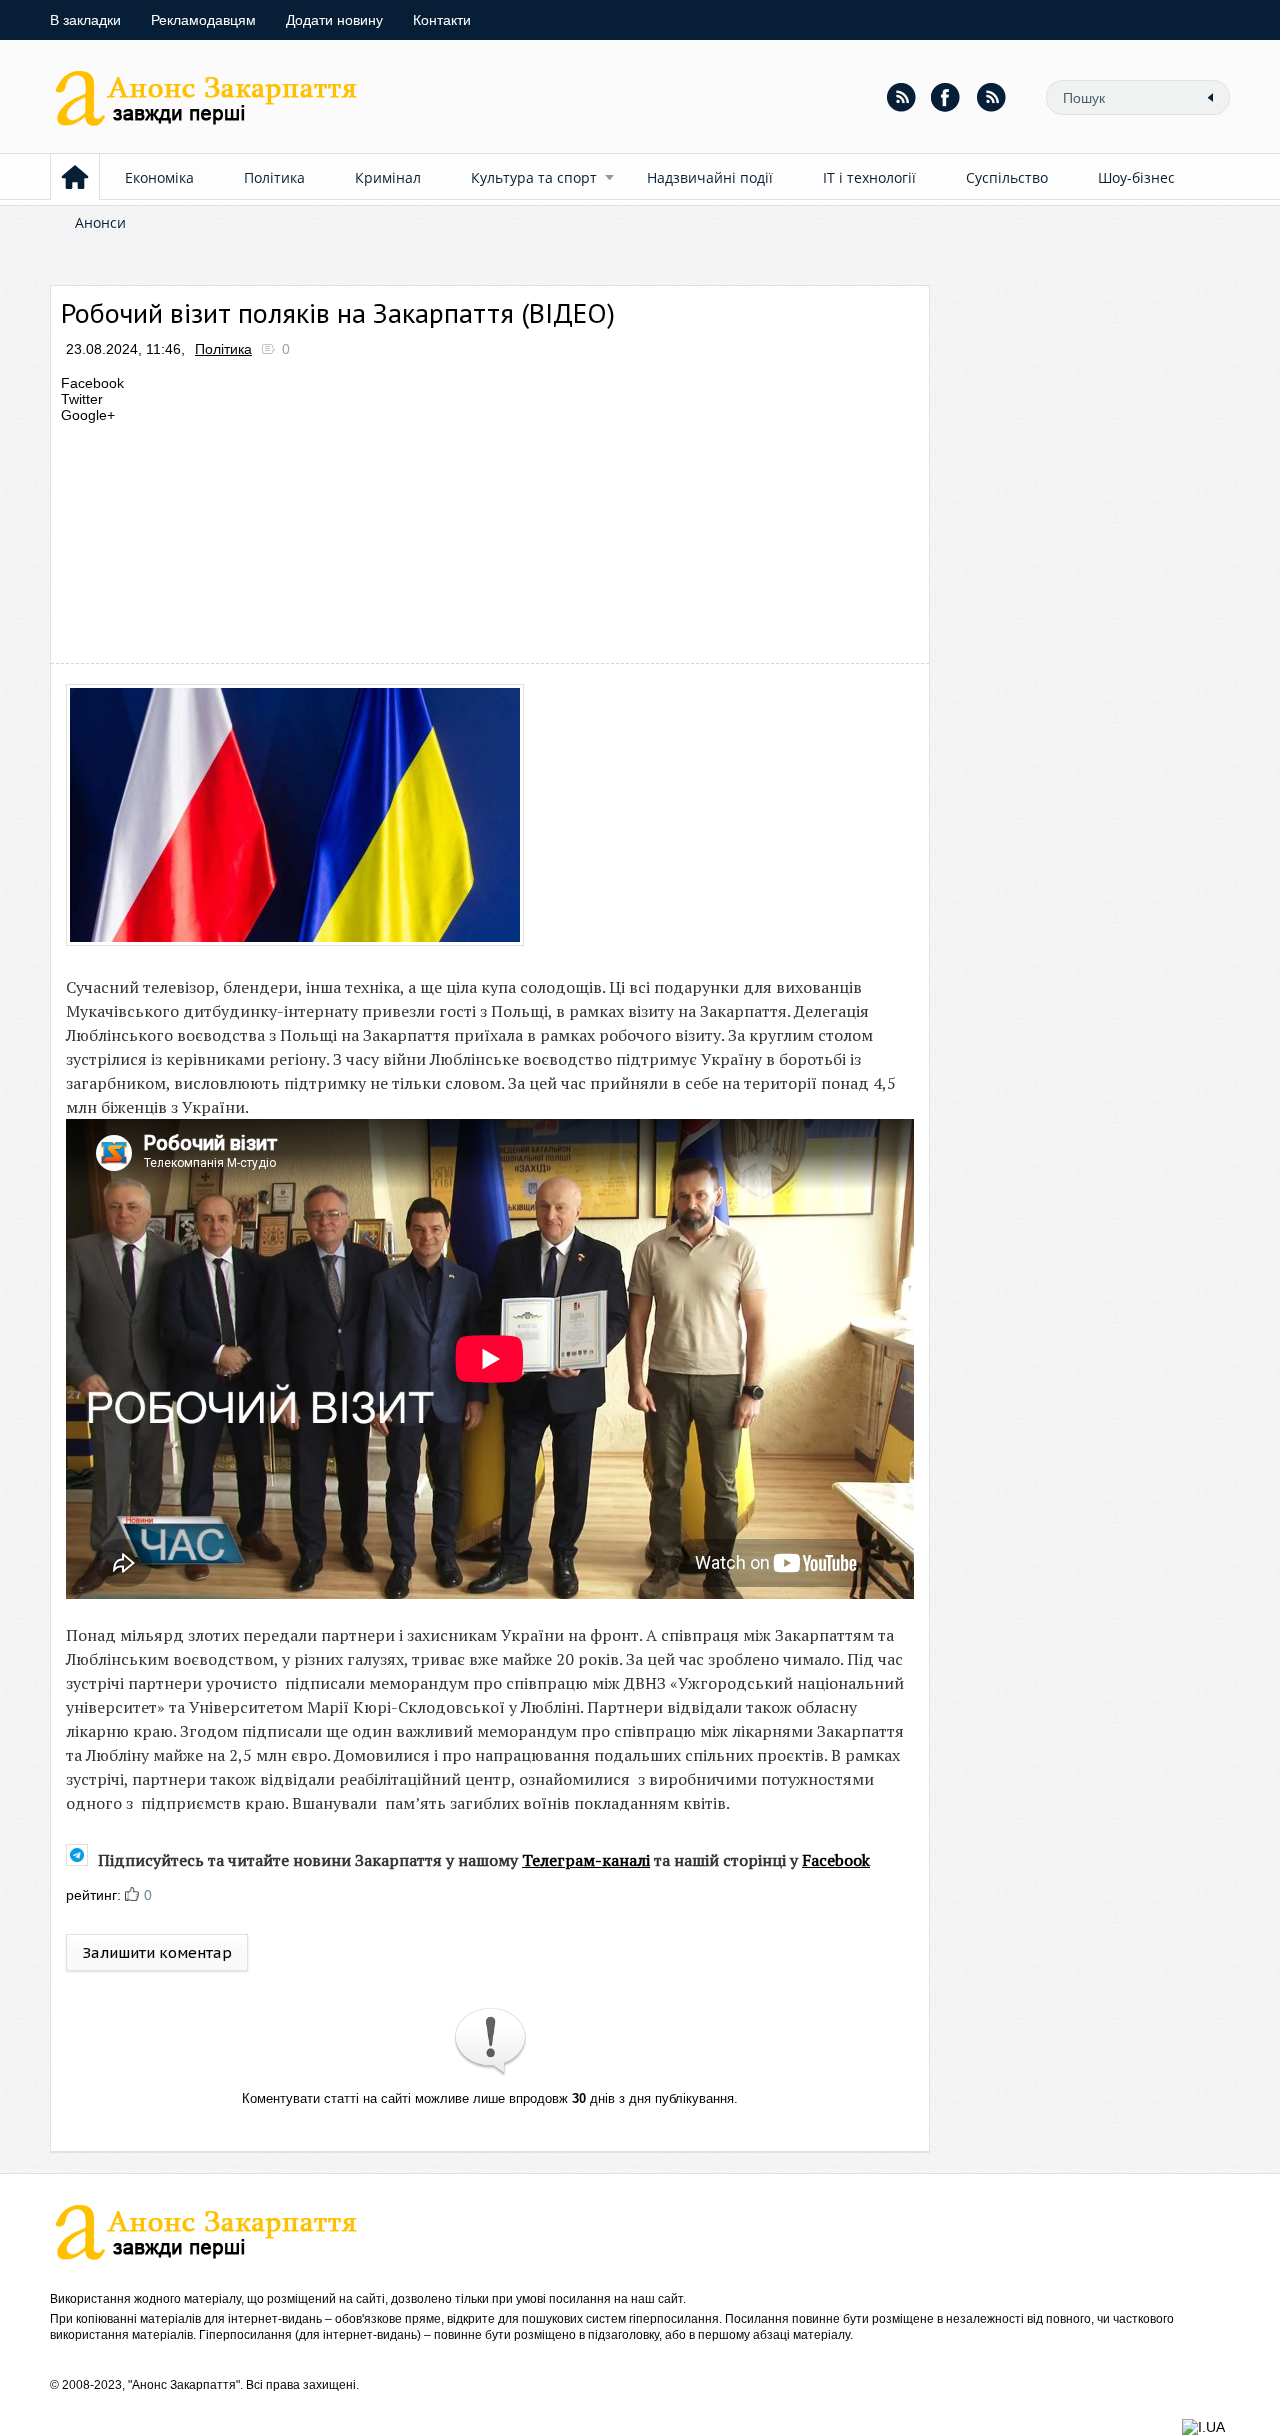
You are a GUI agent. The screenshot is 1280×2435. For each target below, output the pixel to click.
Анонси (100, 222)
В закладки (85, 20)
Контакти (442, 20)
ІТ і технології (869, 177)
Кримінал (388, 177)
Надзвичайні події (710, 177)
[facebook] (946, 97)
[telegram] (991, 97)
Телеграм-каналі (586, 1860)
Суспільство (1007, 177)
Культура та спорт (534, 177)
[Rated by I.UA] (1203, 2427)
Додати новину (334, 20)
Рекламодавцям (203, 20)
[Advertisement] (424, 538)
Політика (274, 177)
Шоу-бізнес (1136, 177)
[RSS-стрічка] (901, 97)
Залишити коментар (157, 1952)
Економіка (159, 177)
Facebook (836, 1860)
